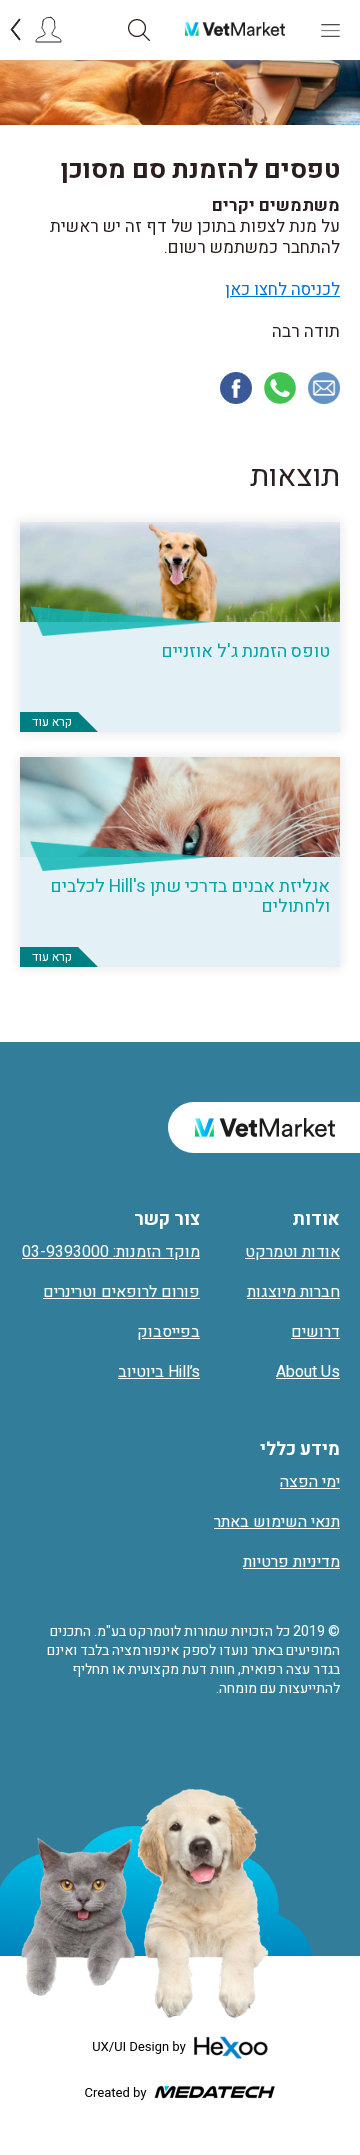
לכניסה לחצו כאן (282, 289)
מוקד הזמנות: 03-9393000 (111, 1252)
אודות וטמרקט (292, 1252)
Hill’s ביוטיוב (159, 1372)
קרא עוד (52, 722)
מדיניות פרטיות (291, 1562)
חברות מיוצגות (293, 1292)
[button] (139, 30)
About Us (308, 1372)
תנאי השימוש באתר (277, 1522)
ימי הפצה (310, 1482)
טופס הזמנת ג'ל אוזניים (245, 651)
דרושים (315, 1332)
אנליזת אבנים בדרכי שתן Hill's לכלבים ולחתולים (190, 896)
